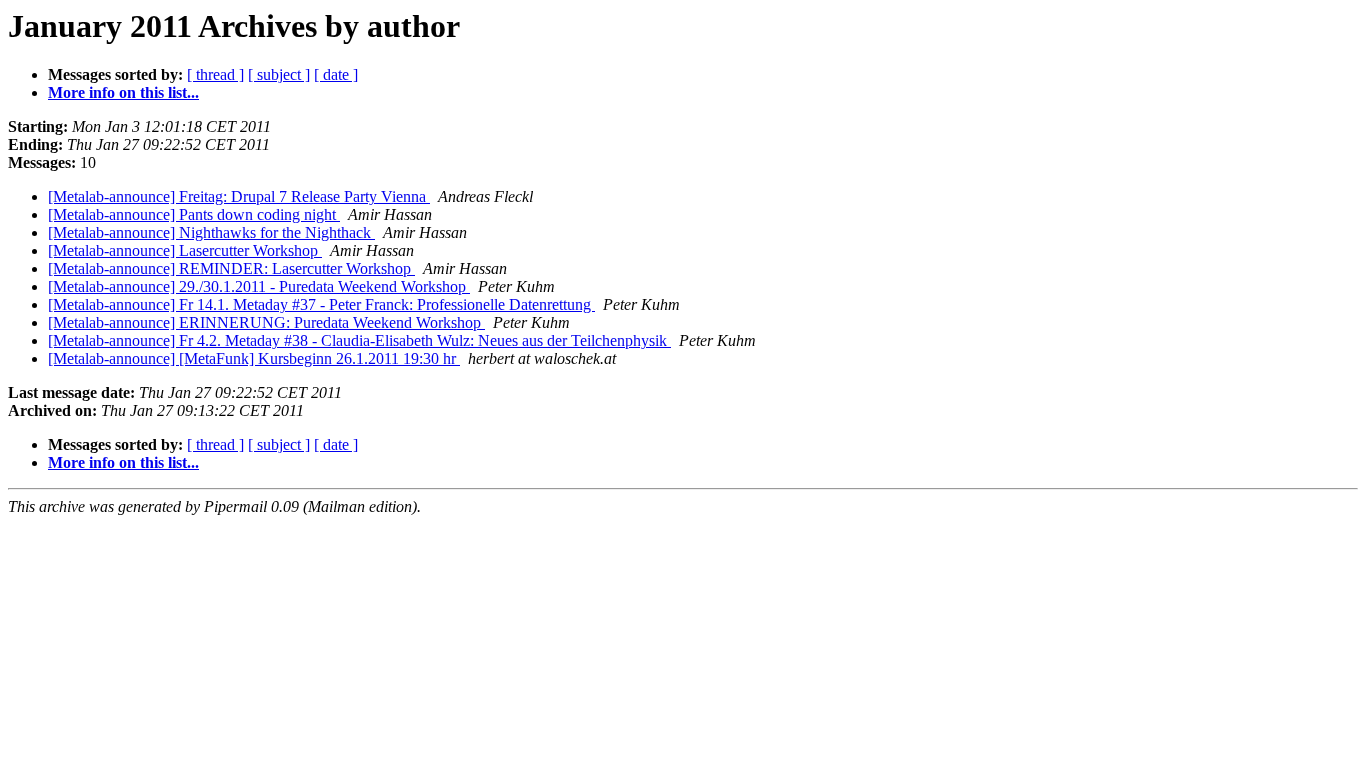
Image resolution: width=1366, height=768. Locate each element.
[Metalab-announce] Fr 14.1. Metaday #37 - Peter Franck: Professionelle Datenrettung (321, 304)
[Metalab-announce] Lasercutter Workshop (185, 250)
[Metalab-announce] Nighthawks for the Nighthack (211, 232)
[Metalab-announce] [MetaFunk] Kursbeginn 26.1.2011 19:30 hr (254, 358)
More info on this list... (123, 92)
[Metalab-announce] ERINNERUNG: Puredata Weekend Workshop (266, 322)
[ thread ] (215, 74)
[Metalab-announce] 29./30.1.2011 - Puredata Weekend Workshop (259, 286)
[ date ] (336, 74)
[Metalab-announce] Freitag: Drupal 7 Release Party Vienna (239, 196)
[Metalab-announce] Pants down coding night (194, 214)
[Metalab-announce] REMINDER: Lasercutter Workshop (231, 268)
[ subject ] (279, 74)
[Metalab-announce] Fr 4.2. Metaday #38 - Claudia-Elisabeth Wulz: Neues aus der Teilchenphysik (359, 340)
